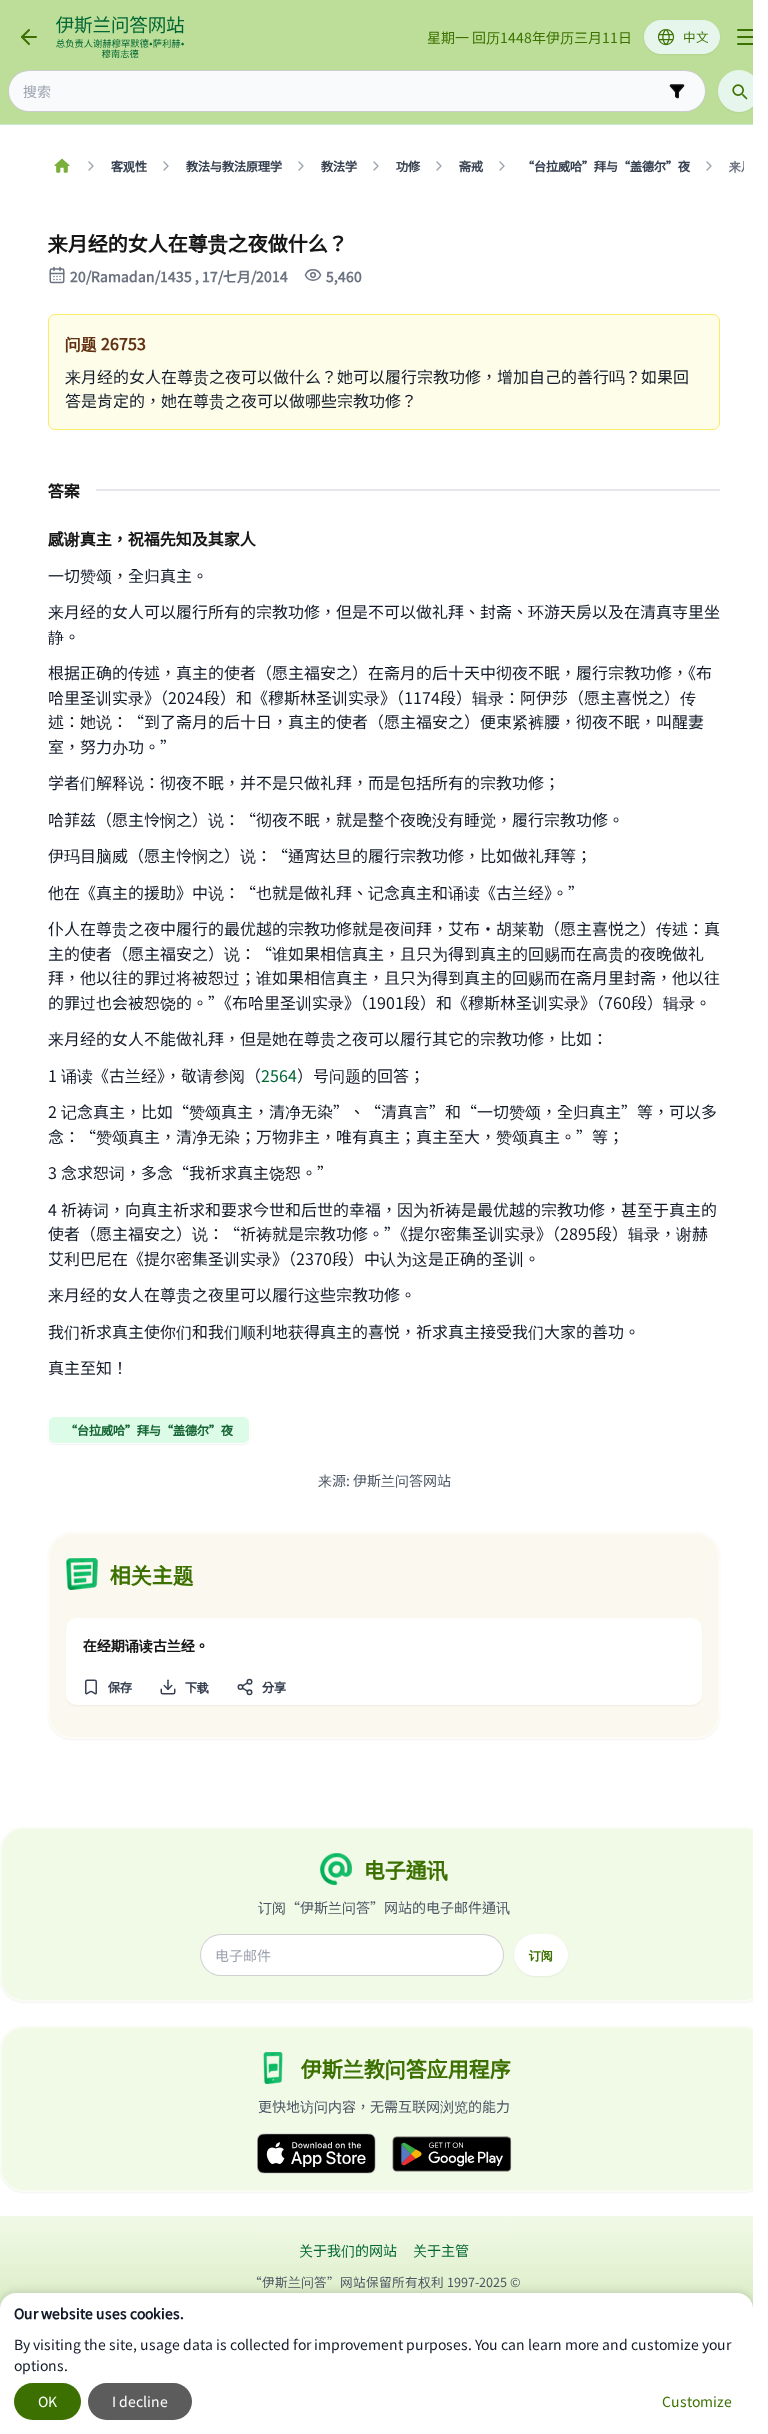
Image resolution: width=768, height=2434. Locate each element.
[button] (106, 1687)
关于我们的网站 (348, 2250)
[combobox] (343, 91)
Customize (697, 2401)
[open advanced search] (677, 91)
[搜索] (739, 91)
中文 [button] (696, 36)
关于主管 (441, 2250)
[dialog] (376, 2363)
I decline (140, 2401)
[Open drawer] (746, 37)
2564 (279, 1075)
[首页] (61, 166)
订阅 (541, 1955)
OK (47, 2401)
